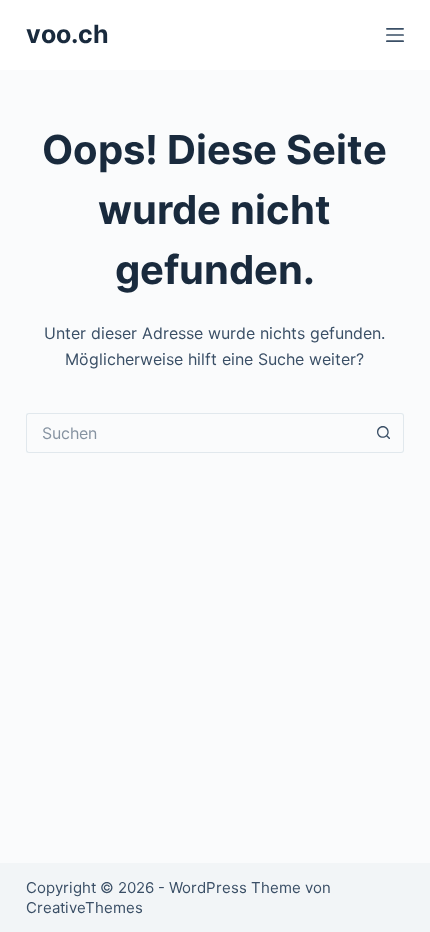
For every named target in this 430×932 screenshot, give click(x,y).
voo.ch (67, 34)
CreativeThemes (84, 907)
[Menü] (395, 35)
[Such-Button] (384, 433)
